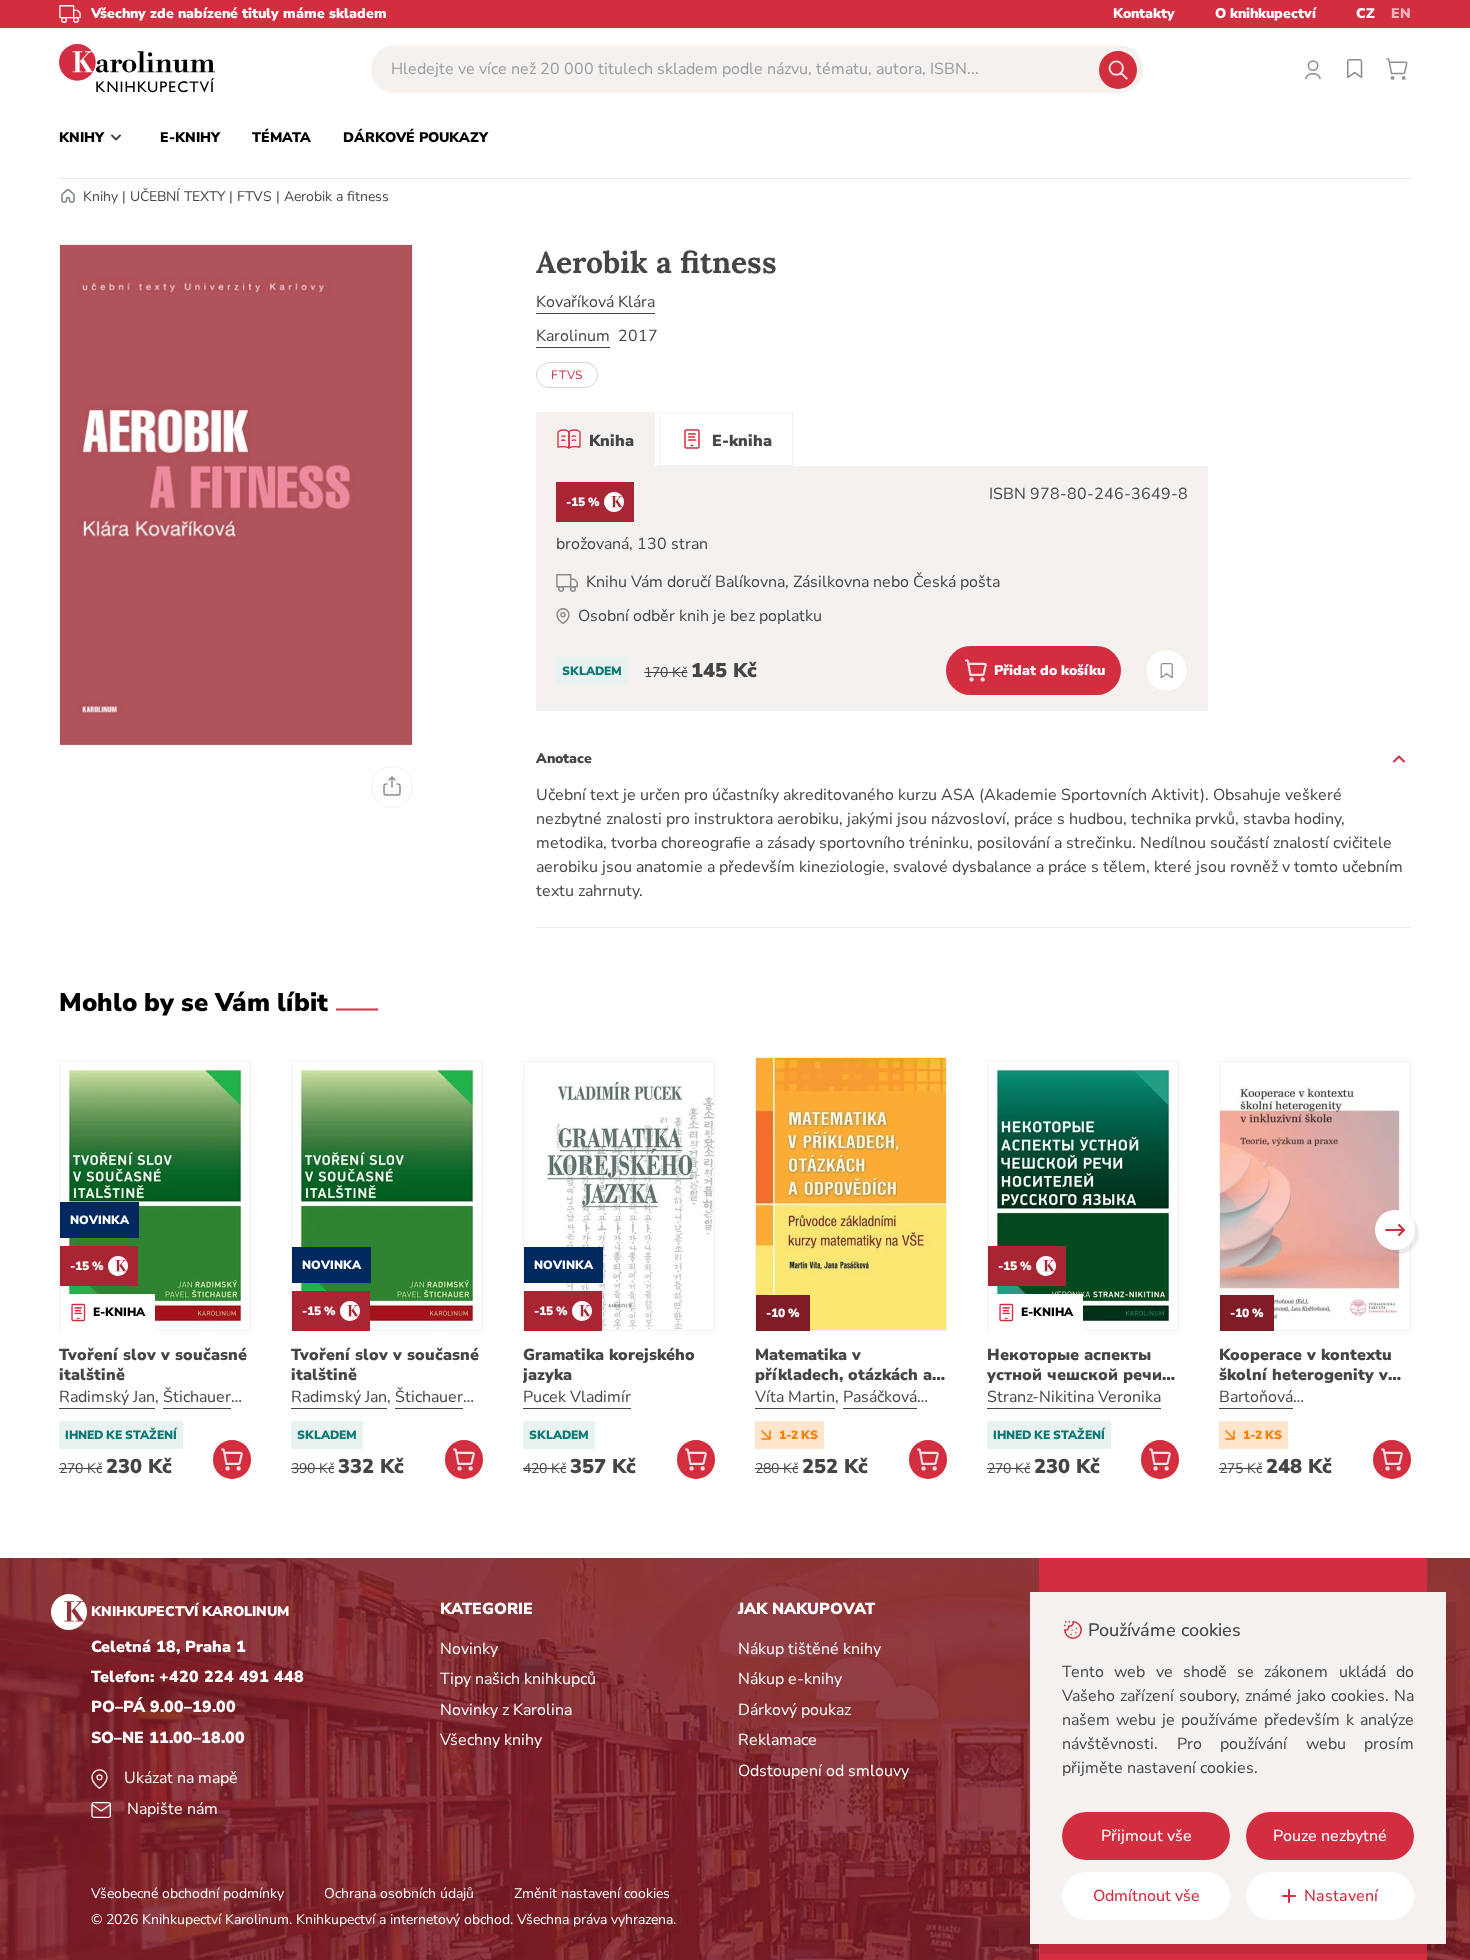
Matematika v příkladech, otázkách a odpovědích (843, 1365)
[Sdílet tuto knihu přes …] (392, 787)
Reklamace (777, 1740)
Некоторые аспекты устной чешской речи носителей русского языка (1074, 1365)
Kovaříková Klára (595, 302)
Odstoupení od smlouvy (823, 1771)
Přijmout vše (1146, 1836)
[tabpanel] (872, 588)
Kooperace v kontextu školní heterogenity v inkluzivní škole (1305, 1365)
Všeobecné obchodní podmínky (187, 1893)
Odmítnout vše (1146, 1896)
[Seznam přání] (1355, 69)
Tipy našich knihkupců (518, 1679)
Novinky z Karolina (506, 1710)
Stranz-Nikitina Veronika (1074, 1397)
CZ (1365, 13)
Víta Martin (795, 1397)
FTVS (254, 196)
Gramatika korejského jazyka (609, 1365)
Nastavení (1341, 1896)
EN (1401, 13)
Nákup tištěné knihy (809, 1649)
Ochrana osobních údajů (399, 1893)
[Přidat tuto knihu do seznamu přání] (1166, 670)
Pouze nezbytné (1330, 1836)
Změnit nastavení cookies (592, 1893)
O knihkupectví (1265, 13)
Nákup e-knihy (790, 1679)
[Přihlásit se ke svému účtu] (1313, 69)
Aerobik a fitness (336, 196)
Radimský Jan (107, 1397)
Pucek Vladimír (577, 1397)
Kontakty (1144, 13)
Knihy (100, 196)
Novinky (469, 1649)
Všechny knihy (491, 1740)
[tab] (595, 439)
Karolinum (573, 336)
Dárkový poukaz (794, 1710)
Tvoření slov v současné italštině (153, 1365)
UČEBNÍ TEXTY (177, 196)
